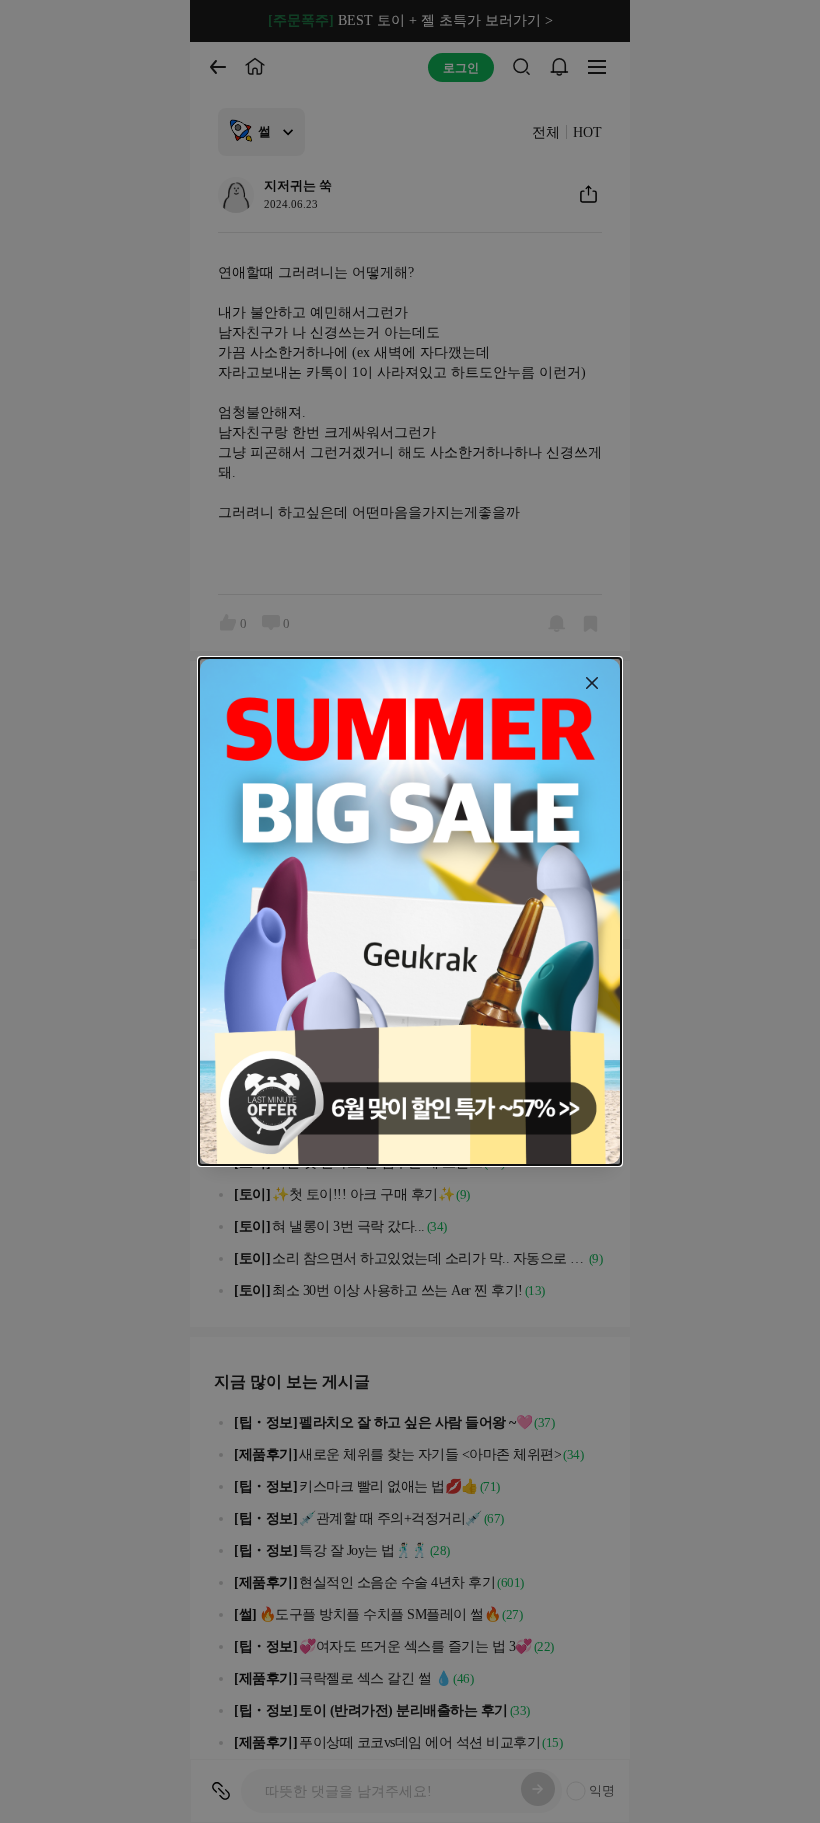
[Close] (592, 683)
